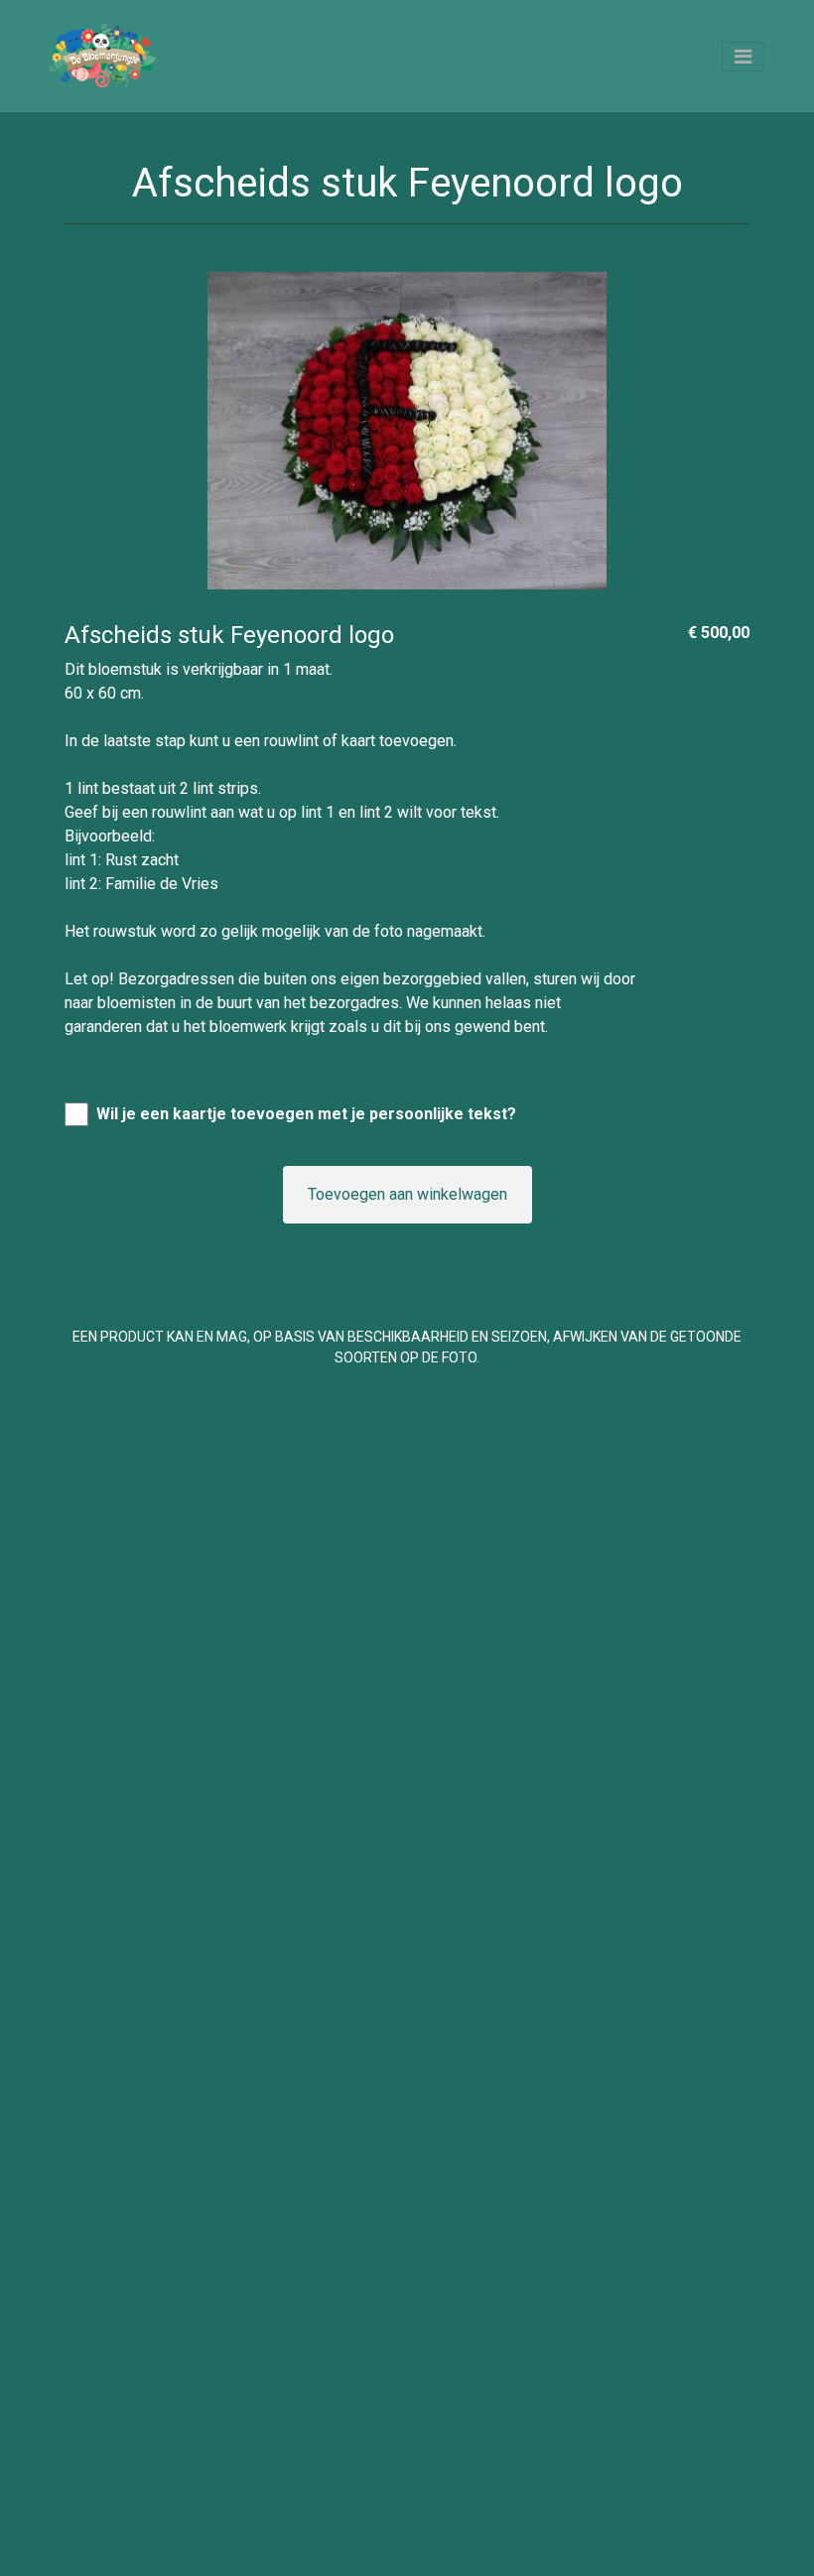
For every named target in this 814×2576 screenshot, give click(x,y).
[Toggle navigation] (743, 57)
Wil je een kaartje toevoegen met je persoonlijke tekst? (306, 1114)
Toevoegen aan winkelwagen (407, 1194)
